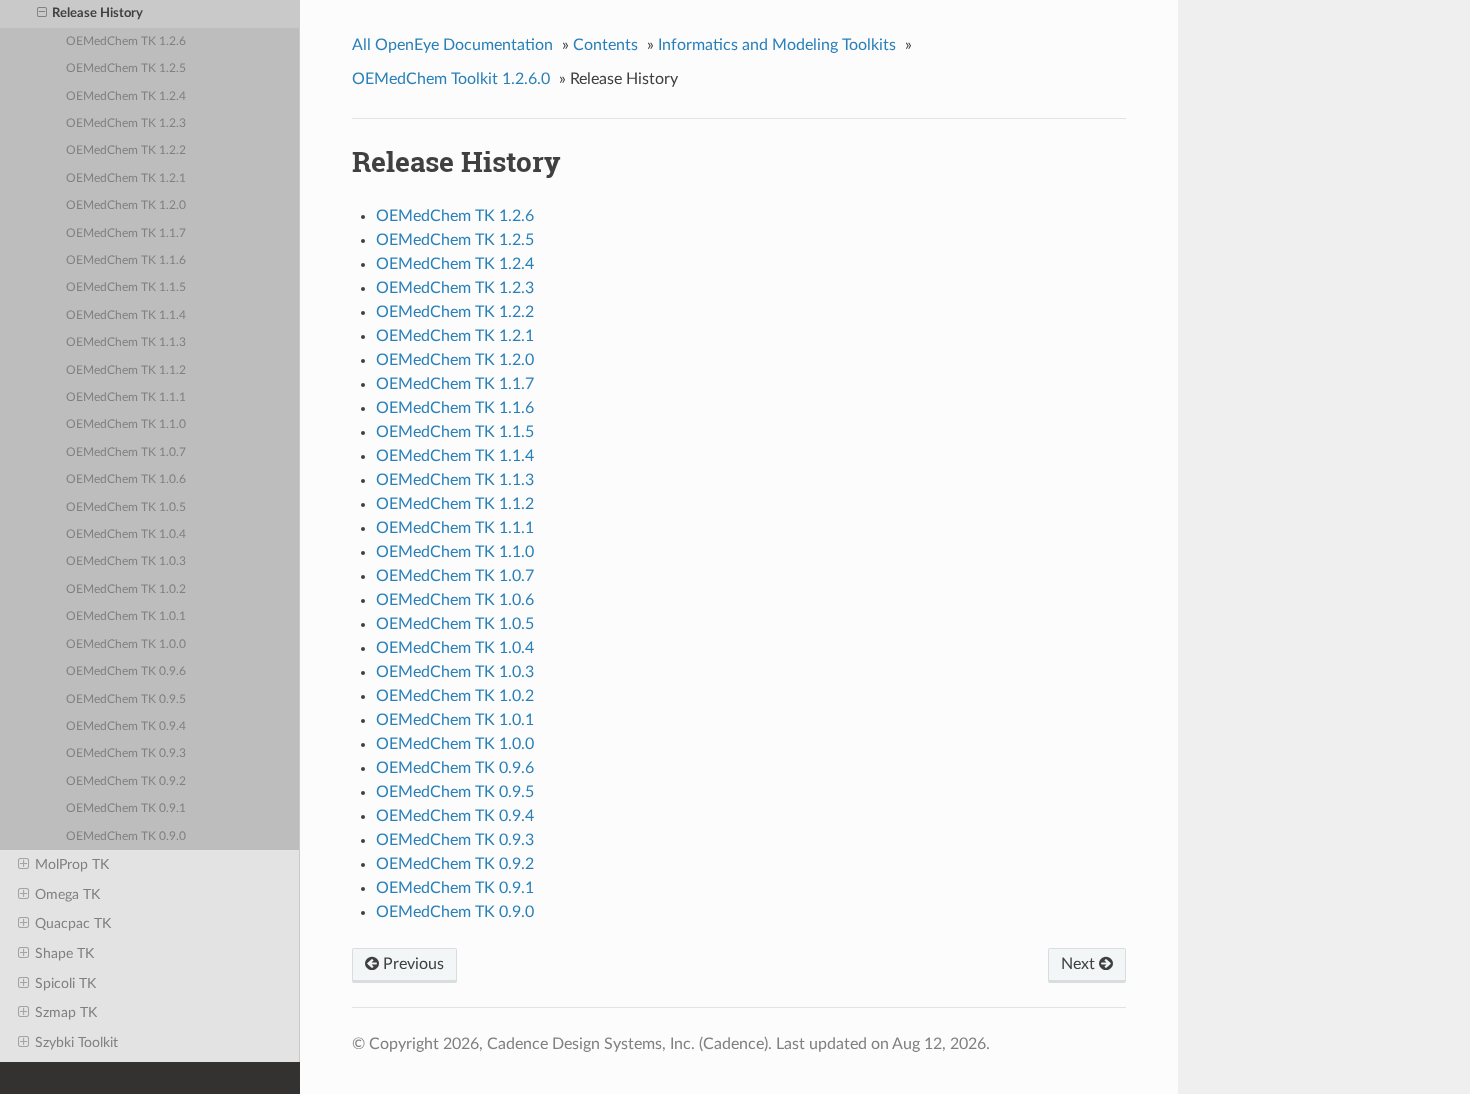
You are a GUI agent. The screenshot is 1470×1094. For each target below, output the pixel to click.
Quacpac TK (73, 923)
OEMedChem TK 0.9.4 (126, 726)
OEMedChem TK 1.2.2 (126, 150)
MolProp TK (72, 864)
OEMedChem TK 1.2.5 (126, 68)
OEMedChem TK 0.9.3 (126, 753)
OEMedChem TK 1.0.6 (126, 479)
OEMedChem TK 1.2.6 (126, 41)
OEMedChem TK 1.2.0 (126, 205)
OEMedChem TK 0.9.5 (126, 699)
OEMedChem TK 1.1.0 (126, 424)
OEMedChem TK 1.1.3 (126, 342)
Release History (97, 13)
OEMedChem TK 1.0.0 (126, 644)
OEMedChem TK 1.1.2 (126, 370)
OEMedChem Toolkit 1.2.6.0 (451, 79)
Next (1080, 964)
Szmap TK (66, 1012)
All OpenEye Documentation (452, 45)
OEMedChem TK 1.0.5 (126, 507)
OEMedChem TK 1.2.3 (126, 123)
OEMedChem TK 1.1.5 (126, 287)
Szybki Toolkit (76, 1042)
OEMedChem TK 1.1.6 (126, 260)
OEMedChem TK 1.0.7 (126, 452)
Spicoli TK (65, 983)
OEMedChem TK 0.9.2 (126, 781)
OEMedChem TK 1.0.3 (126, 561)
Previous (411, 964)
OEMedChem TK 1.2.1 (126, 178)
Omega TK (67, 894)
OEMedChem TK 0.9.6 (126, 671)
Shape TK (64, 953)
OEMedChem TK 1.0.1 (126, 616)
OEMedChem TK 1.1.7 (126, 233)
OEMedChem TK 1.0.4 (126, 534)
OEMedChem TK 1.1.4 (126, 315)
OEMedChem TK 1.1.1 (126, 397)
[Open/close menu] (42, 14)
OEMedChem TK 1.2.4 (126, 96)
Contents (605, 45)
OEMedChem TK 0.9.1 (126, 808)
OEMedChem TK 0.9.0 (126, 836)
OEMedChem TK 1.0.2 (126, 589)
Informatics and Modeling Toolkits (777, 45)
